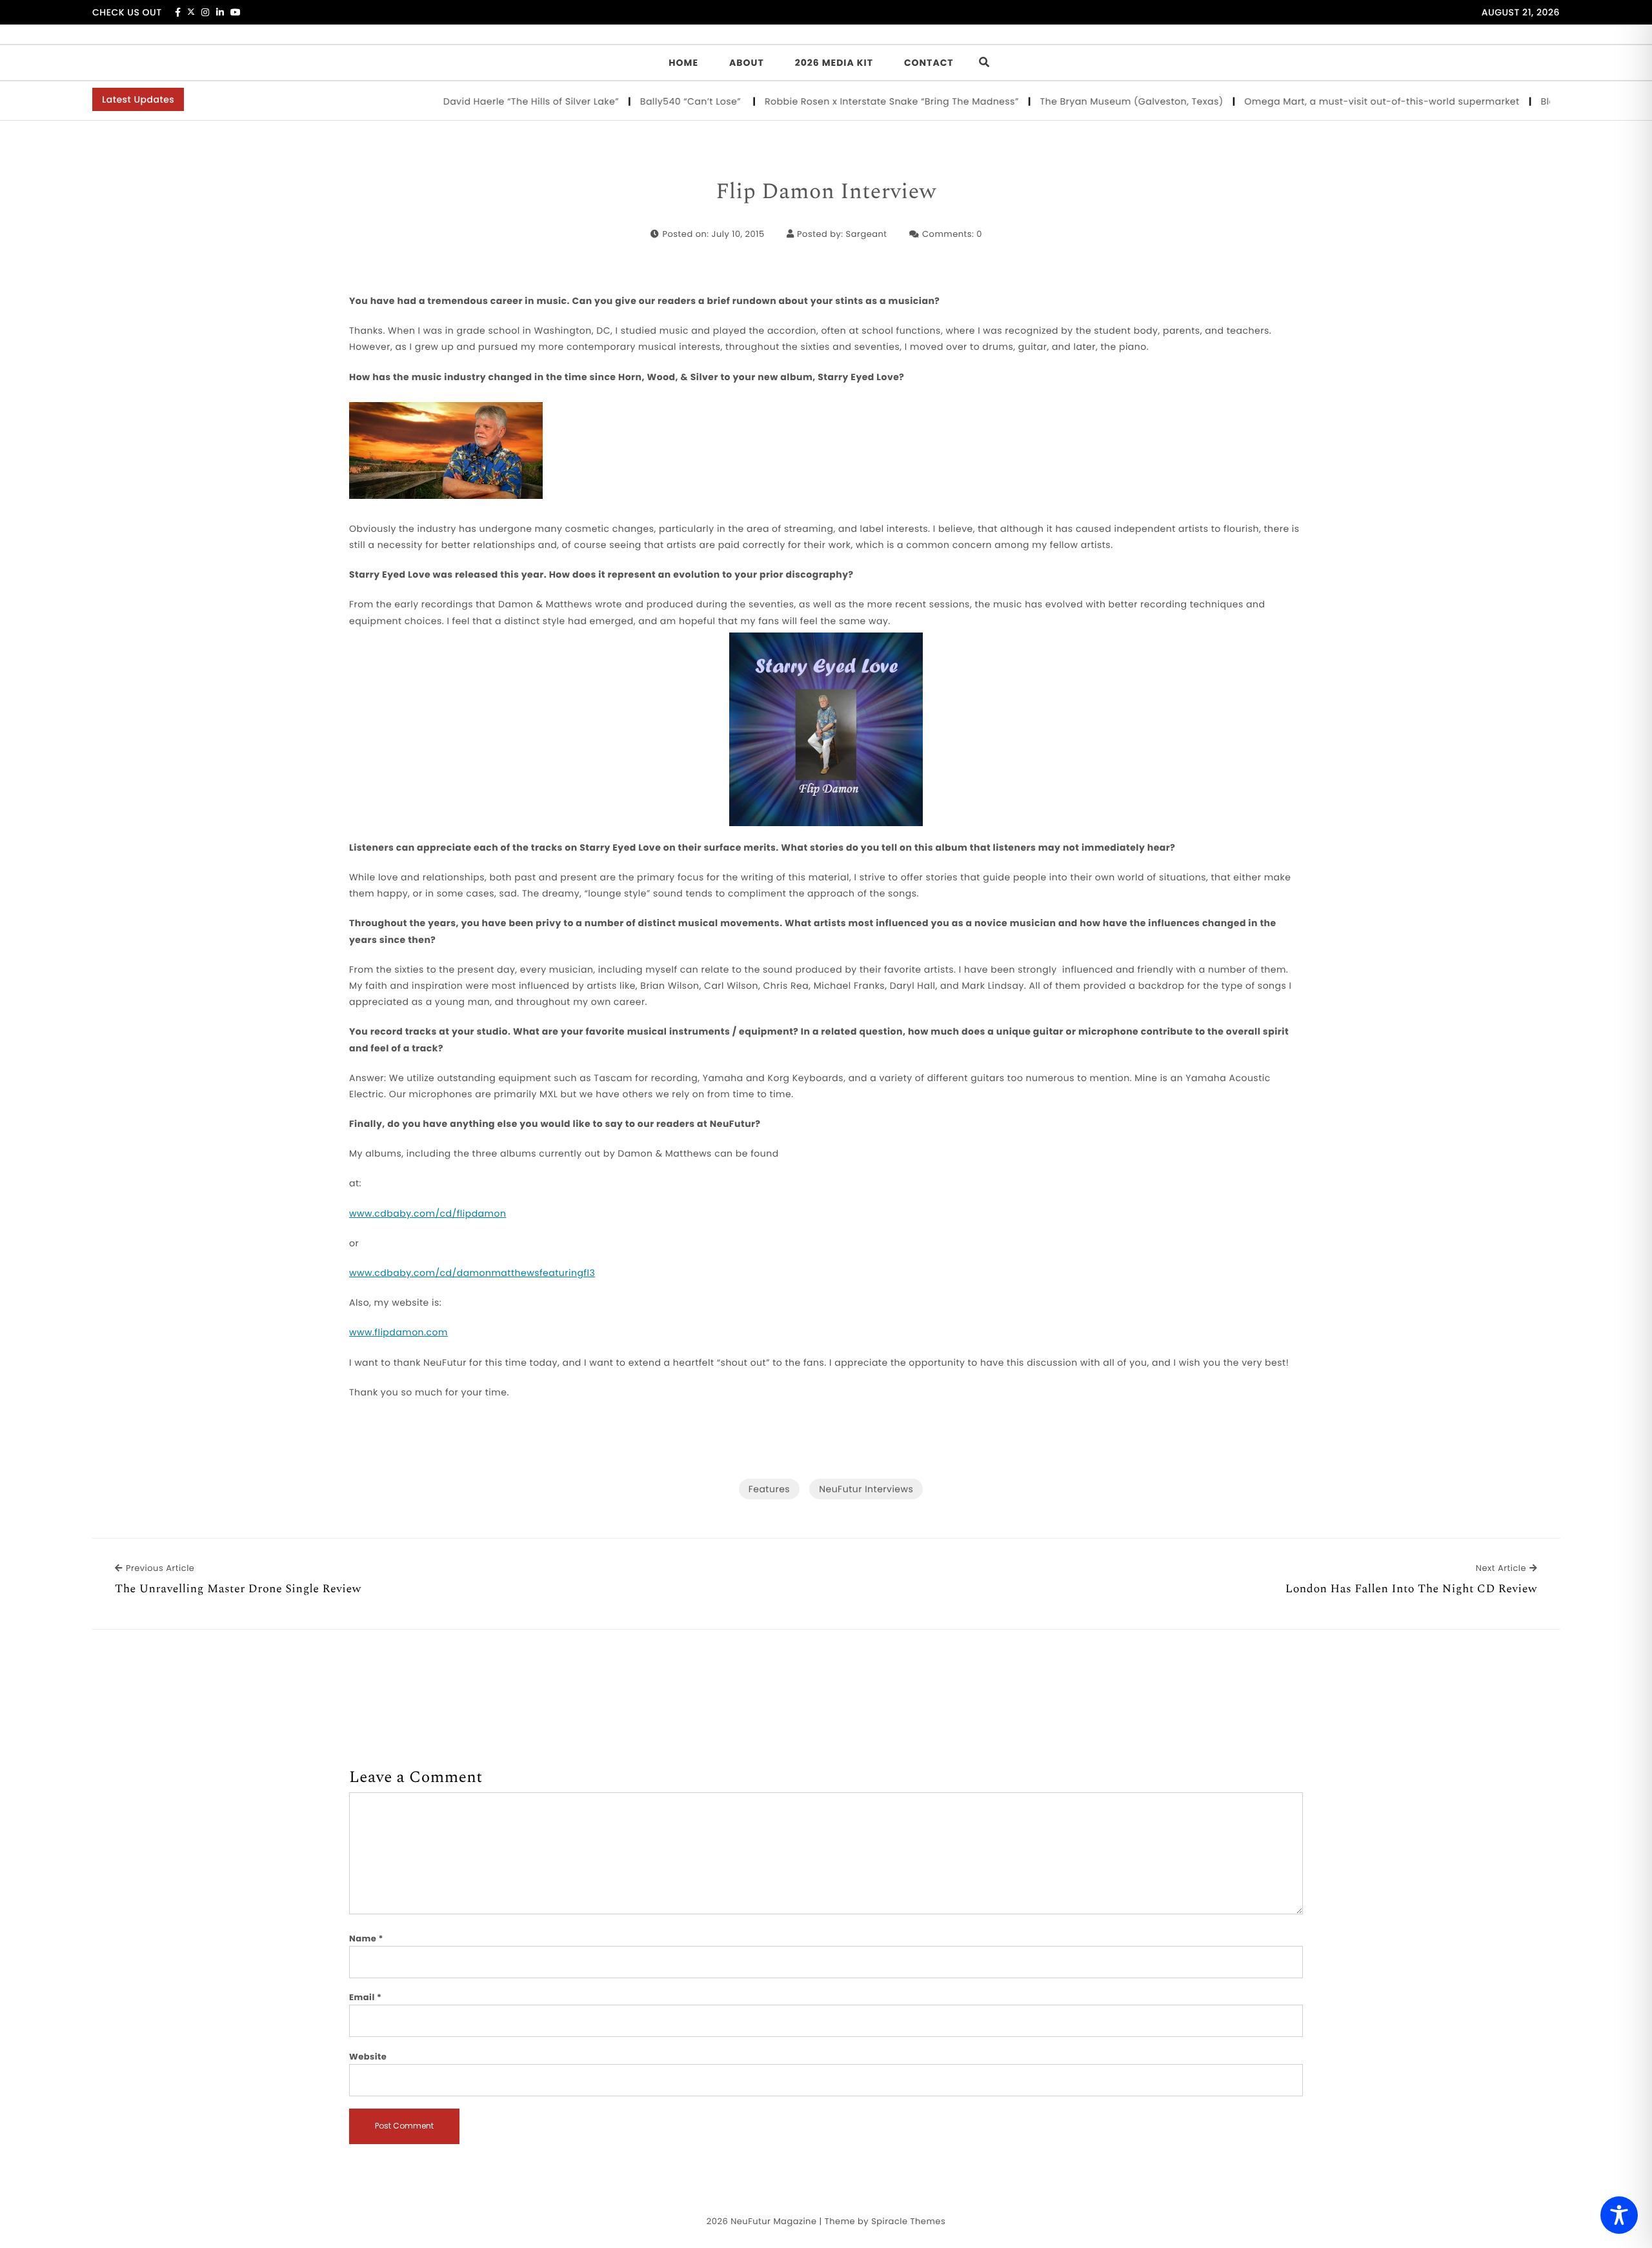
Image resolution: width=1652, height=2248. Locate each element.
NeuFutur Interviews (866, 1489)
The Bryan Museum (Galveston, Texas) (1089, 101)
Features (769, 1489)
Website (368, 2057)
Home (683, 63)
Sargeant (867, 234)
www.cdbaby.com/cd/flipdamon (428, 1213)
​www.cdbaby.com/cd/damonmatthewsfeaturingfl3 (472, 1273)
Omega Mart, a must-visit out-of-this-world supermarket (1339, 101)
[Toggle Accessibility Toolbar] (1619, 2215)
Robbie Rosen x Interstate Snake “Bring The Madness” (849, 101)
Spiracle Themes (908, 2221)
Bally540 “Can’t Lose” (650, 101)
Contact (929, 63)
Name (366, 1939)
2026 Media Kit (834, 63)
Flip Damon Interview (826, 192)
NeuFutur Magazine (773, 2221)
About (747, 63)
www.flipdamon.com (398, 1332)
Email (366, 1997)
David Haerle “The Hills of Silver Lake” (488, 101)
